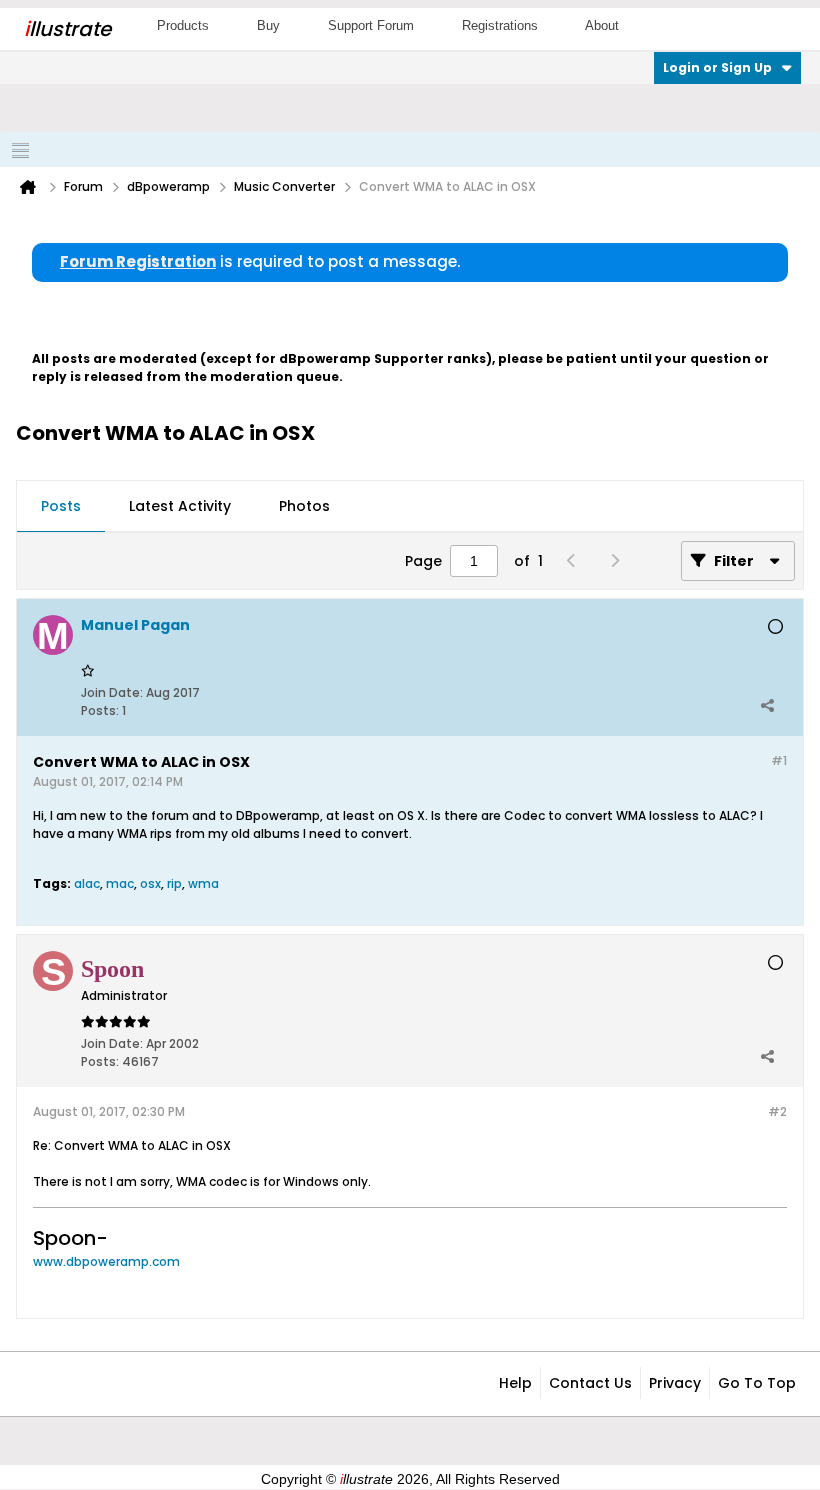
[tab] (61, 507)
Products (183, 25)
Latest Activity (180, 506)
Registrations (500, 25)
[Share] (767, 706)
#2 (777, 1111)
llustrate (67, 29)
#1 (779, 760)
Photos (304, 506)
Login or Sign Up (717, 67)
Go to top (757, 1383)
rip (174, 883)
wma (203, 883)
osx (150, 883)
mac (120, 883)
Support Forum (371, 25)
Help (515, 1383)
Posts (61, 506)
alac (87, 883)
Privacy (675, 1383)
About (602, 25)
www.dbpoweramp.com (106, 1261)
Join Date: (112, 692)
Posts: (100, 710)
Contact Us (590, 1383)
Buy (268, 25)
